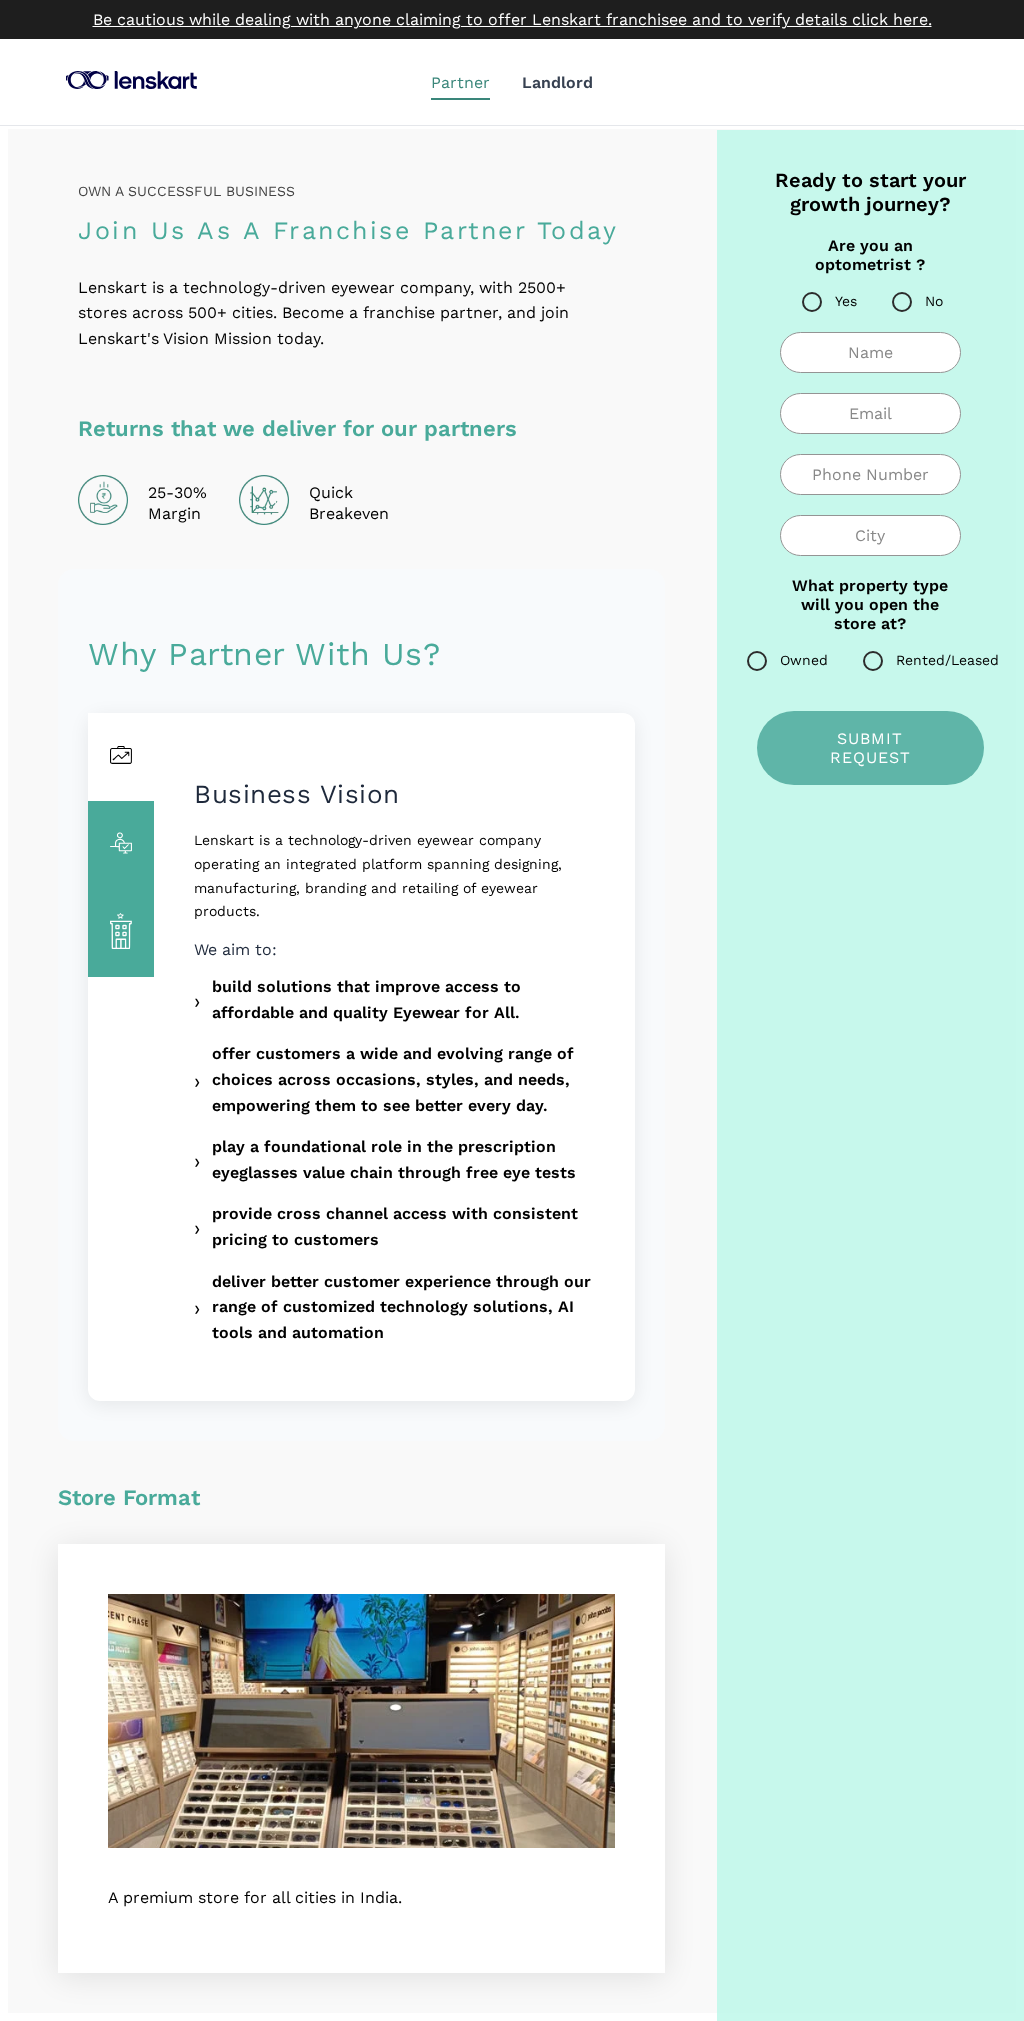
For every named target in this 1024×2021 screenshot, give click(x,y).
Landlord (557, 82)
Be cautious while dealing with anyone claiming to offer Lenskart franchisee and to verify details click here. (512, 19)
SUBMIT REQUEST (870, 748)
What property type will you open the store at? (870, 604)
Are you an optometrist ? (870, 255)
